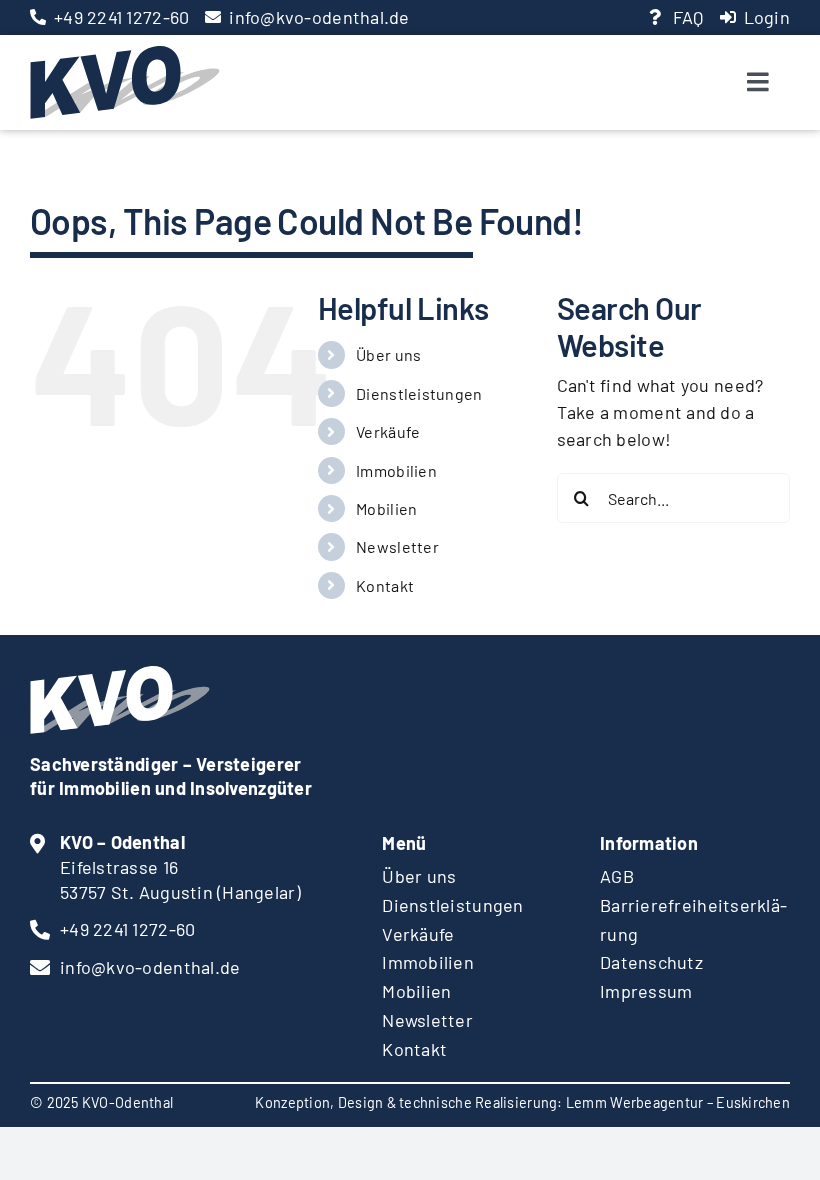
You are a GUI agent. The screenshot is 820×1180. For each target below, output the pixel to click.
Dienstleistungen (419, 393)
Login (767, 17)
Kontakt (385, 585)
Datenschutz (651, 962)
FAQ (688, 17)
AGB (617, 876)
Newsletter (397, 546)
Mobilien (386, 508)
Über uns (388, 354)
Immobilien (396, 470)
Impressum (646, 991)
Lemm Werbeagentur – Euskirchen (678, 1102)
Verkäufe (388, 431)
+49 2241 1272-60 (121, 17)
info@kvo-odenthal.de (319, 17)
